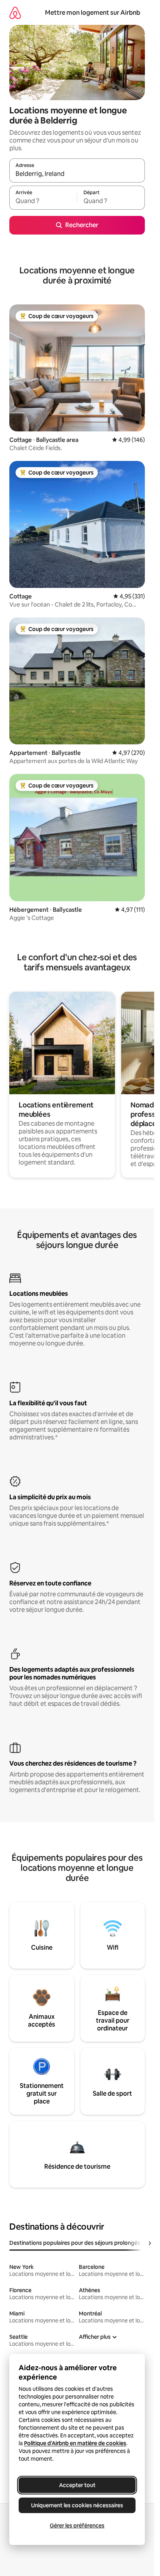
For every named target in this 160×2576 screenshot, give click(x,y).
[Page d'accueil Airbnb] (15, 13)
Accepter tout (77, 2485)
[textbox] (43, 201)
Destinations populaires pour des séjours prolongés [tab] (75, 2243)
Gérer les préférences (77, 2526)
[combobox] (77, 174)
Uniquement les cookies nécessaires (77, 2505)
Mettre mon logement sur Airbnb (93, 13)
